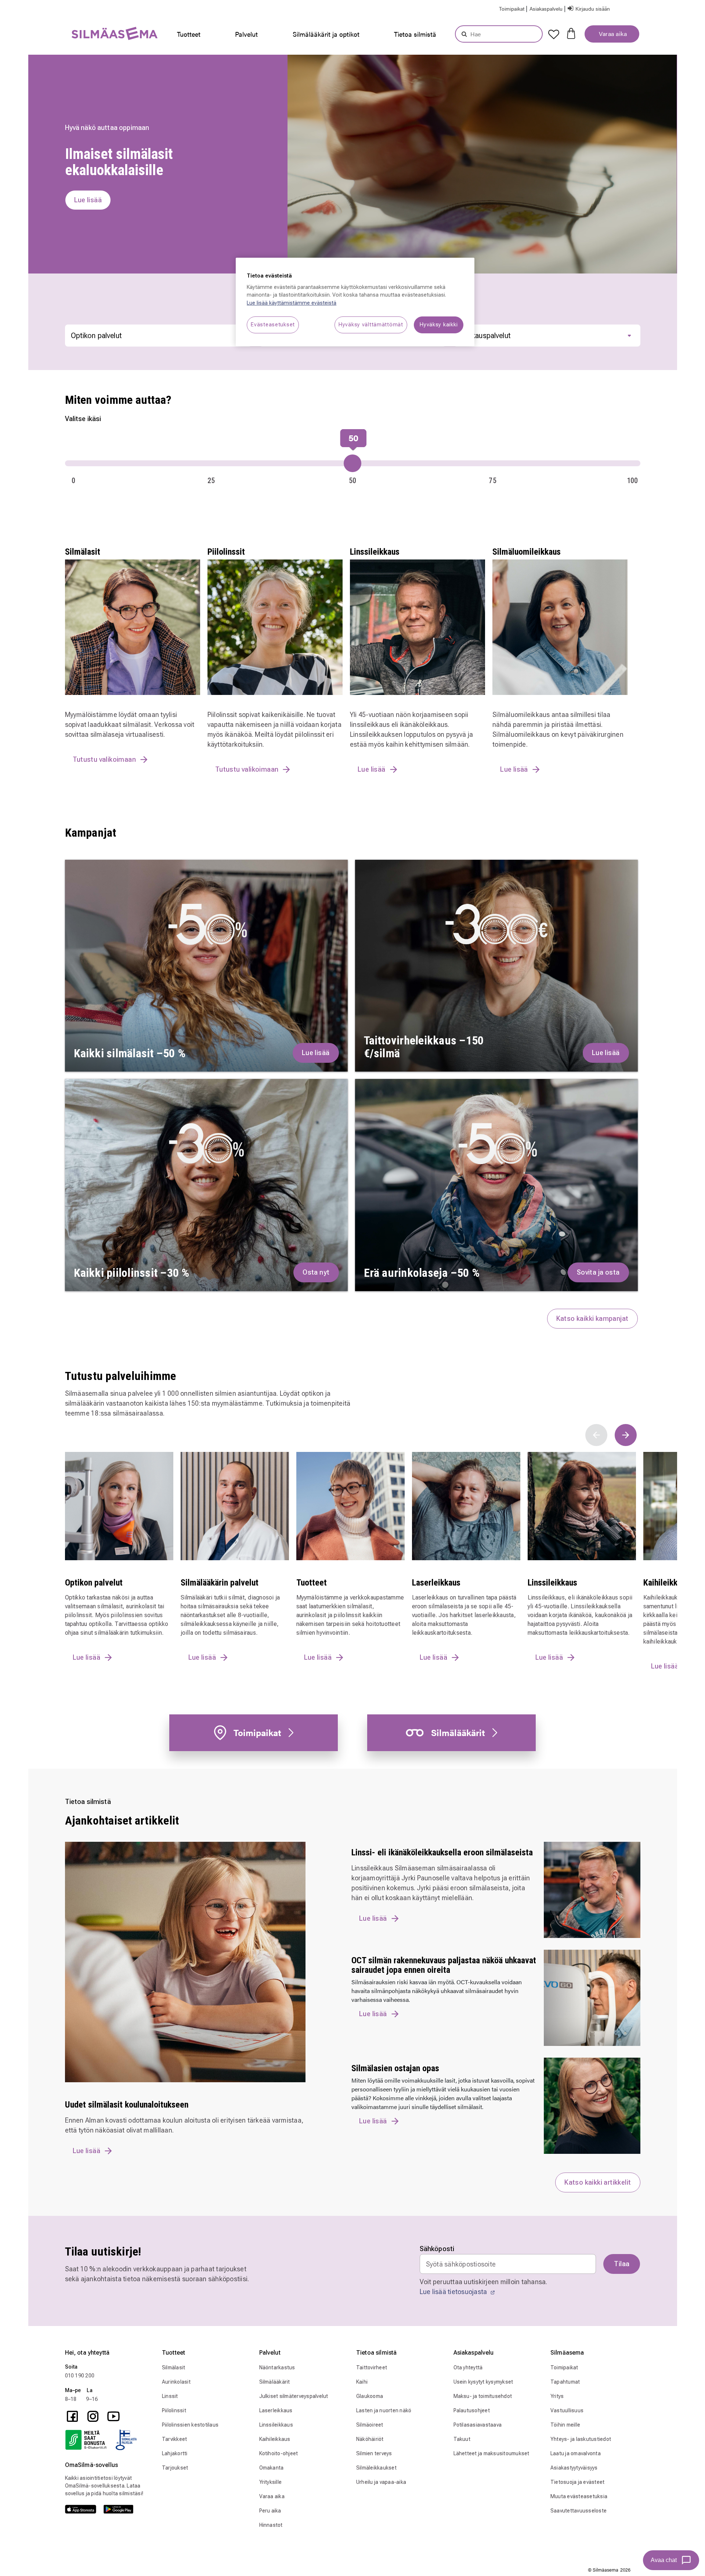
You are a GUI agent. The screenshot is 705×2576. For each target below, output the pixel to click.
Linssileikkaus (276, 2425)
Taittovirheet (372, 2367)
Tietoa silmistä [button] (415, 34)
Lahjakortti (175, 2453)
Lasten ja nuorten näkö (384, 2410)
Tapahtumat (565, 2382)
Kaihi (362, 2382)
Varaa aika (612, 34)
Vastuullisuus (567, 2410)
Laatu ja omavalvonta (576, 2453)
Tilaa (622, 2264)
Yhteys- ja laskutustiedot (581, 2439)
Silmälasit (174, 2367)
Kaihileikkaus (275, 2439)
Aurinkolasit (176, 2382)
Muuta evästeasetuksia (579, 2496)
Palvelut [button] (246, 34)
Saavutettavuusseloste (579, 2511)
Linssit (170, 2396)
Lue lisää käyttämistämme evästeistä (292, 303)
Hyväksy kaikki (439, 325)
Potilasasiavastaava (478, 2425)
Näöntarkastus (277, 2367)
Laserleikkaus (276, 2410)
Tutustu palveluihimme (121, 1376)
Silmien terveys (374, 2453)
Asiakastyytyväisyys (574, 2468)
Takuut (462, 2439)
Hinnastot (271, 2525)
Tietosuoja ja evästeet (578, 2482)
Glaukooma (370, 2396)
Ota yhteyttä (468, 2367)
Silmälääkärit (275, 2382)
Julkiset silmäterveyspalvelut (294, 2396)
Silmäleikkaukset (376, 2468)
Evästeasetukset (273, 325)
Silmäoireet (370, 2425)
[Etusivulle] (96, 35)
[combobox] (499, 34)
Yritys (557, 2396)
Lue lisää (87, 2151)
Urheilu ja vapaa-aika (381, 2482)
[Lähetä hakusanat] (464, 34)
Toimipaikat (564, 2367)
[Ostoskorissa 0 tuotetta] (571, 33)
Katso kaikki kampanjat (592, 1318)
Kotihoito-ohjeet (279, 2453)
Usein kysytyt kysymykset (483, 2382)
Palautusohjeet (472, 2410)
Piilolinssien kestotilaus (190, 2425)
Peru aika (270, 2511)
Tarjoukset (175, 2468)
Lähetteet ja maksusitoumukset (491, 2453)
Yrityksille (271, 2482)
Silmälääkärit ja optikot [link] (326, 34)
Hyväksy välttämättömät (371, 325)
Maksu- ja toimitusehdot (483, 2396)
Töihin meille (565, 2425)
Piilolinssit (174, 2410)
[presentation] (191, 34)
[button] (547, 8)
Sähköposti (437, 2249)
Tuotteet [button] (189, 34)
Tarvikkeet (175, 2439)
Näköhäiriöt (370, 2439)
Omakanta (272, 2468)
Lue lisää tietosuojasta (454, 2292)
